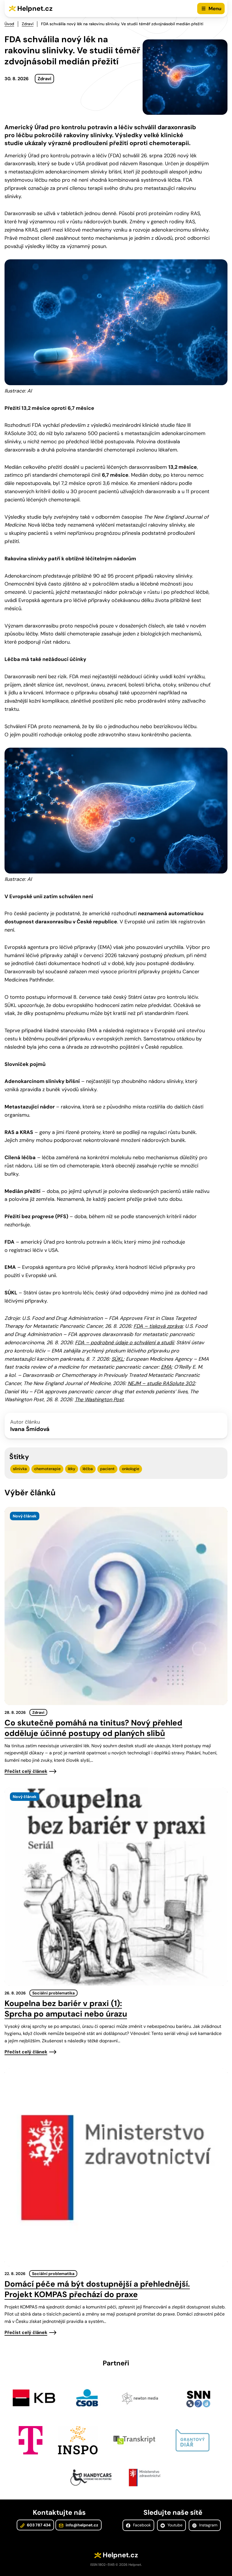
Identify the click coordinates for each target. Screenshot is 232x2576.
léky (72, 1469)
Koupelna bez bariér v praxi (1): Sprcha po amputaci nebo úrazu (66, 2009)
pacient (107, 1469)
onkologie (131, 1469)
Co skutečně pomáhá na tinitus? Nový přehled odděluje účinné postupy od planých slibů (93, 1728)
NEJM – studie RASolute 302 (161, 1383)
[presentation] (116, 1606)
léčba (88, 1469)
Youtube (174, 2525)
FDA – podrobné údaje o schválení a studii (124, 1343)
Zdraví (28, 24)
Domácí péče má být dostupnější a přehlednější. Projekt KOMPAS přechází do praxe (97, 2289)
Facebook (141, 2525)
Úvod (9, 24)
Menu (215, 9)
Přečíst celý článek (26, 1771)
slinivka (20, 1469)
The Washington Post (99, 1400)
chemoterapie (47, 1469)
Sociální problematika (53, 1993)
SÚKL (117, 1359)
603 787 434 (38, 2525)
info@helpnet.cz (81, 2525)
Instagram (208, 2525)
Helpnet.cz (35, 8)
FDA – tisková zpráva (158, 1326)
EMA (166, 1367)
